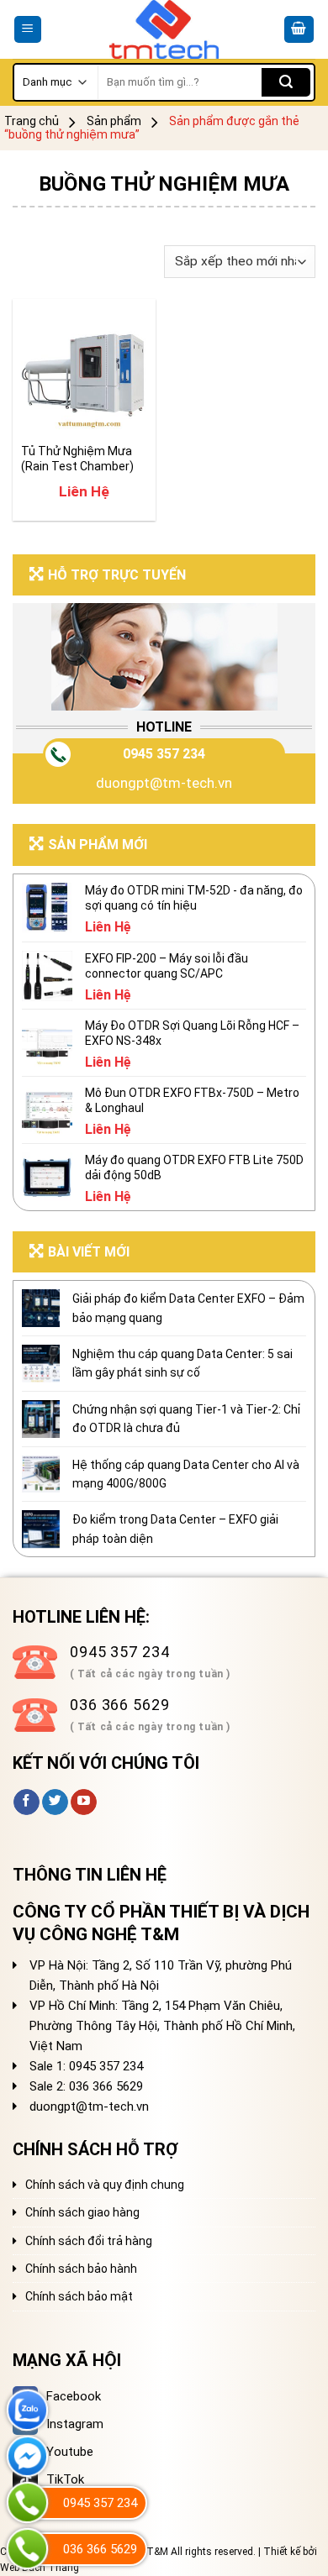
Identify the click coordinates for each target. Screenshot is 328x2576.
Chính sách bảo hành (81, 2269)
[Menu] (28, 30)
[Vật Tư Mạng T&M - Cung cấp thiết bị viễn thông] (164, 29)
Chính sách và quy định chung (105, 2185)
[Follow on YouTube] (84, 1802)
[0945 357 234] (27, 2503)
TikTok (65, 2479)
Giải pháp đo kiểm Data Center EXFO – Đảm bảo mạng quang (188, 1308)
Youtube (70, 2452)
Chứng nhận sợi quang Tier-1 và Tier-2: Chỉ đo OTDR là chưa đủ (186, 1419)
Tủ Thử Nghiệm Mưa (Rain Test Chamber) (77, 459)
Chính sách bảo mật (79, 2296)
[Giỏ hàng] (299, 30)
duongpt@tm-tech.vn (164, 783)
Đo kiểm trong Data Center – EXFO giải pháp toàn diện (175, 1529)
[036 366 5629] (27, 2549)
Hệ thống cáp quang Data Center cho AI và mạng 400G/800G (186, 1474)
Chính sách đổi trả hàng (89, 2241)
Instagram (75, 2424)
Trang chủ (32, 121)
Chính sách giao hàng (82, 2212)
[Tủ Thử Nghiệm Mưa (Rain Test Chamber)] (84, 370)
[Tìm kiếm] (286, 82)
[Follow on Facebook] (26, 1802)
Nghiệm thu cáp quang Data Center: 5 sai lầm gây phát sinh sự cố (183, 1363)
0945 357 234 (164, 754)
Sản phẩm (114, 121)
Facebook (74, 2396)
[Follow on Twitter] (55, 1802)
